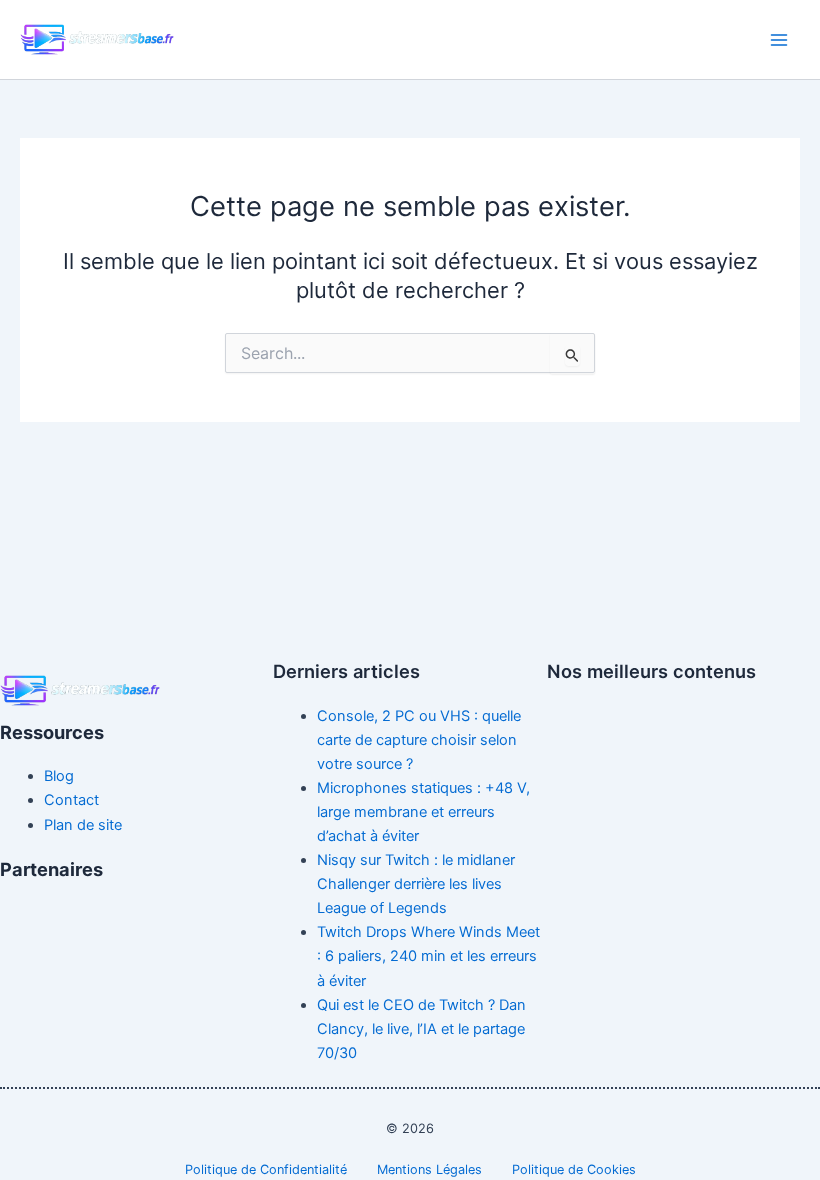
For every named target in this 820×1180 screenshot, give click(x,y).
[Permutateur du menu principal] (779, 40)
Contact (71, 800)
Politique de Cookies (574, 1169)
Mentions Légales (429, 1169)
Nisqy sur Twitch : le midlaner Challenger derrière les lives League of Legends (416, 884)
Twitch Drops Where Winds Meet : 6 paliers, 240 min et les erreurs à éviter (428, 956)
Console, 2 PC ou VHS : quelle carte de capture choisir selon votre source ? (419, 740)
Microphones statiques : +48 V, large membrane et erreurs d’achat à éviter (423, 812)
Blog (59, 776)
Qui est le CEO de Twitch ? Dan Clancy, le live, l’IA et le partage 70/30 (421, 1029)
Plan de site (83, 825)
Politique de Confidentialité (266, 1169)
